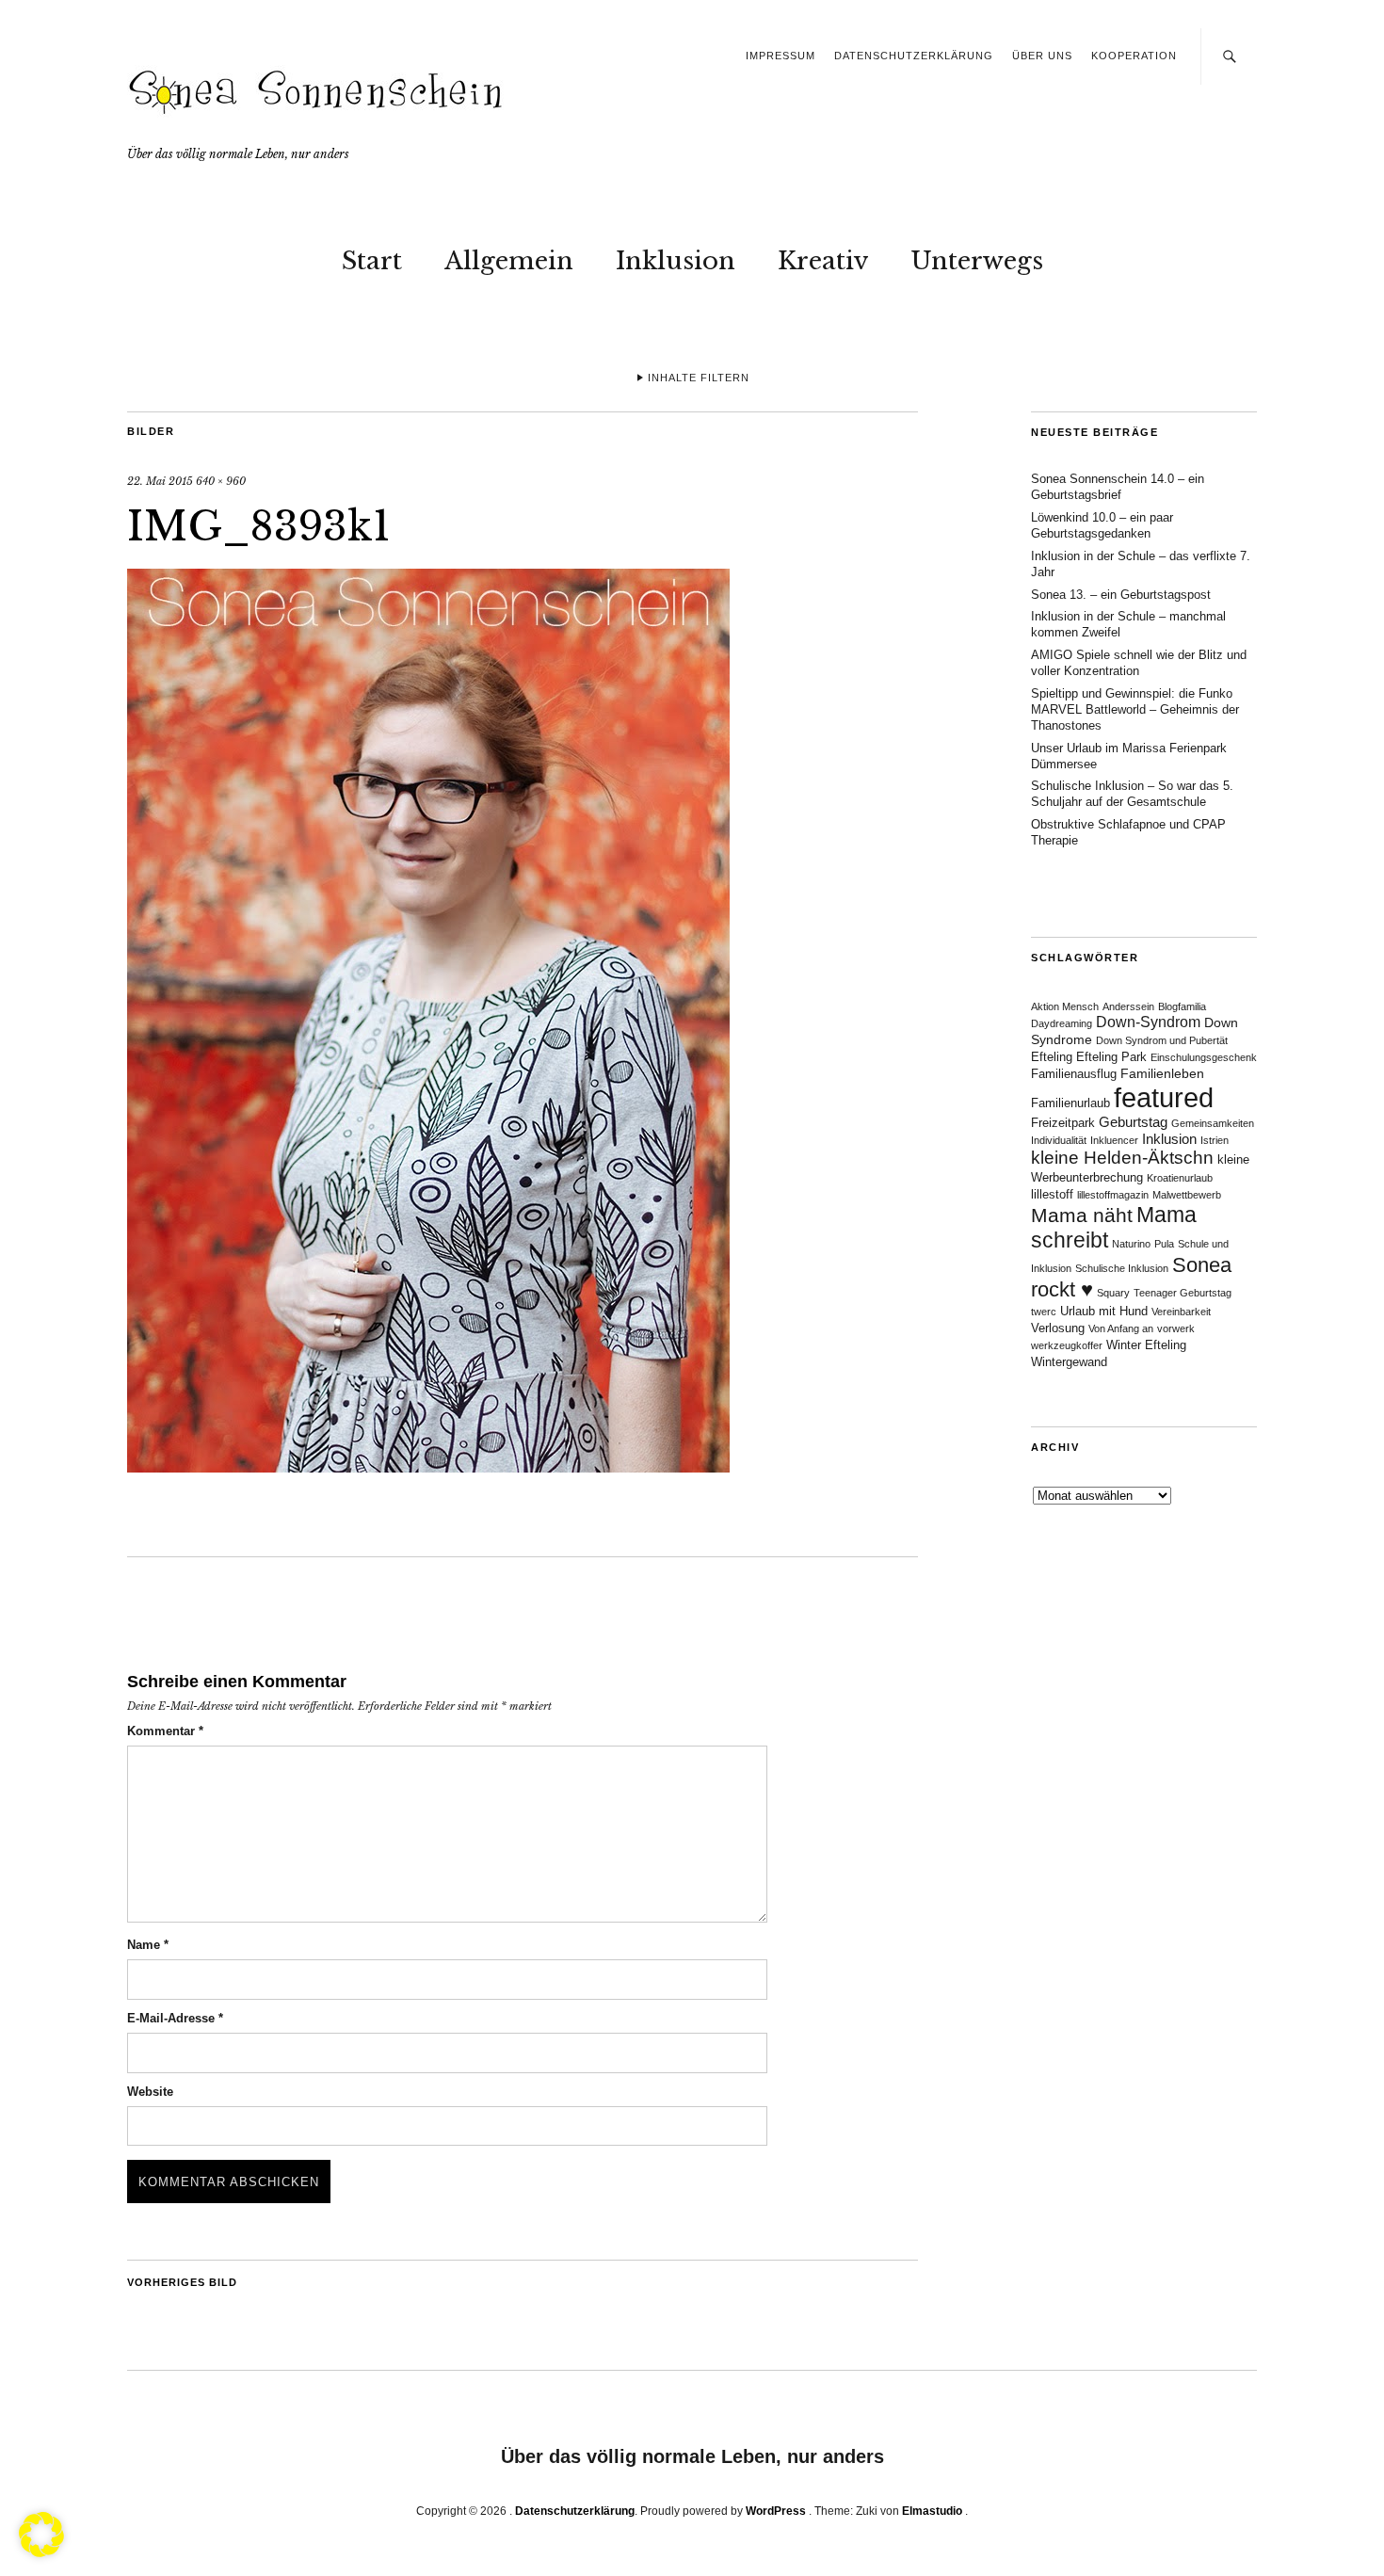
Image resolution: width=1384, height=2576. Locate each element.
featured (1164, 1097)
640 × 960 (221, 481)
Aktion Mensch (1065, 1006)
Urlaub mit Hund (1104, 1312)
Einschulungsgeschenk (1204, 1057)
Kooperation (1134, 56)
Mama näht (1082, 1216)
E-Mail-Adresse (175, 2018)
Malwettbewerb (1187, 1195)
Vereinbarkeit (1181, 1312)
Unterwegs (977, 261)
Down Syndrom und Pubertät (1162, 1040)
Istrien (1215, 1140)
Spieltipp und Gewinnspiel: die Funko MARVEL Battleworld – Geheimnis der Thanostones (1135, 709)
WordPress (776, 2511)
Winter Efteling (1146, 1345)
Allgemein (509, 261)
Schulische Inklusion (1122, 1268)
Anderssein (1128, 1006)
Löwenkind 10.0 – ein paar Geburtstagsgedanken (1102, 525)
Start (372, 261)
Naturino (1131, 1244)
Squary (1113, 1293)
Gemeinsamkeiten (1213, 1123)
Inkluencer (1114, 1140)
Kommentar (165, 1731)
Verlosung (1058, 1328)
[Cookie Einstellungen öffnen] (41, 2552)
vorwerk (1176, 1328)
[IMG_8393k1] (428, 1467)
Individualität (1059, 1140)
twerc (1044, 1312)
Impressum (781, 56)
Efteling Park (1111, 1057)
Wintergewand (1069, 1362)
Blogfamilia (1182, 1006)
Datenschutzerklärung (914, 56)
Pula (1164, 1244)
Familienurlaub (1070, 1103)
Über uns (1042, 56)
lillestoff (1052, 1195)
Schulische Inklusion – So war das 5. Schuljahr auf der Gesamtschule (1132, 794)
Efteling (1052, 1057)
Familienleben (1162, 1073)
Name (148, 1945)
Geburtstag (1133, 1122)
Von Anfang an (1121, 1328)
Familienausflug (1074, 1074)
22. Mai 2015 (160, 481)
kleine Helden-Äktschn (1122, 1158)
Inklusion (676, 261)
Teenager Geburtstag (1183, 1293)
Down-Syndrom (1148, 1022)
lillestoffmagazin (1113, 1195)
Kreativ (823, 261)
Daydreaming (1062, 1023)
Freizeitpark (1063, 1123)
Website (150, 2092)
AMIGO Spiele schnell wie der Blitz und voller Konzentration (1139, 663)
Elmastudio (932, 2511)
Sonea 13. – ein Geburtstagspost (1121, 595)
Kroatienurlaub (1180, 1178)
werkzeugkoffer (1067, 1345)
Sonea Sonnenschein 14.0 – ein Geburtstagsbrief (1118, 487)
